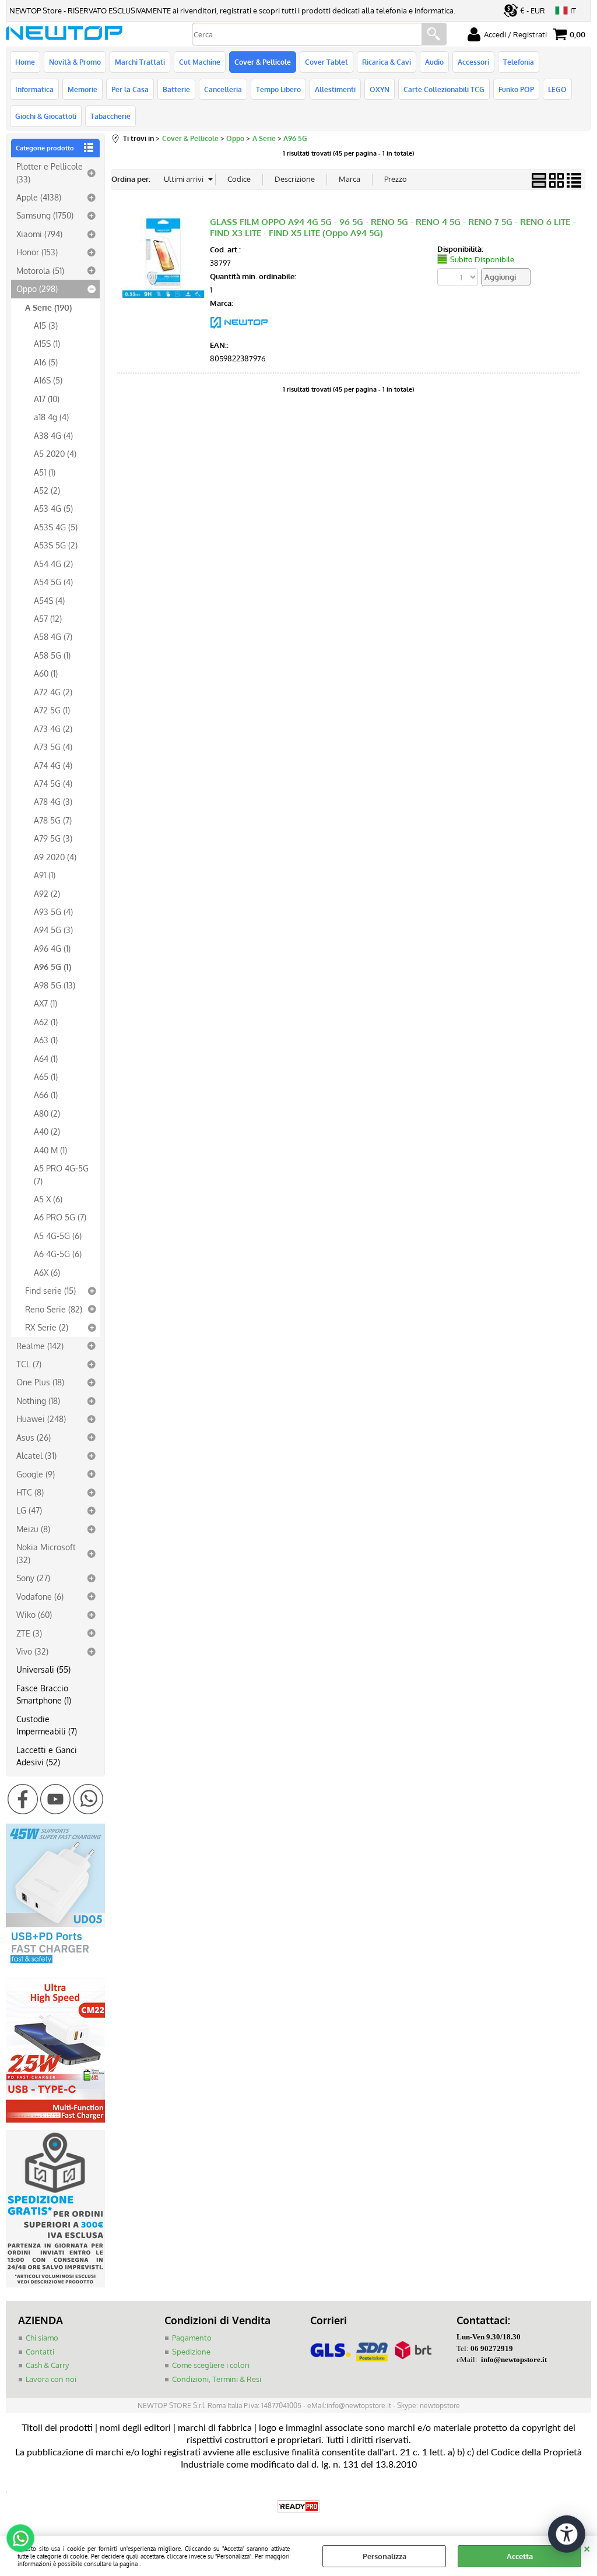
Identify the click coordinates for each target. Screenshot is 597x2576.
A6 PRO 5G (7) (60, 1217)
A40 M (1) (50, 1150)
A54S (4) (49, 600)
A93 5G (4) (53, 912)
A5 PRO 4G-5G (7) (61, 1174)
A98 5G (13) (55, 985)
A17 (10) (47, 399)
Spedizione (191, 2352)
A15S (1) (47, 343)
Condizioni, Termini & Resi (217, 2379)
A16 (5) (46, 362)
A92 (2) (47, 893)
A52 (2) (47, 490)
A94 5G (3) (53, 930)
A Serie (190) (48, 307)
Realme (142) (40, 1346)
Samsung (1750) (45, 215)
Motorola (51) (40, 270)
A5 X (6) (48, 1199)
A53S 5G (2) (56, 545)
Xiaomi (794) (39, 234)
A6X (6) (47, 1272)
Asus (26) (34, 1437)
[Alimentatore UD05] (55, 1966)
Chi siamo (42, 2338)
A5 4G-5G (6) (58, 1236)
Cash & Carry (47, 2365)
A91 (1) (45, 875)
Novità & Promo (75, 62)
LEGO (557, 89)
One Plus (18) (40, 1382)
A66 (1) (46, 1095)
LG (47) (29, 1510)
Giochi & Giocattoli (46, 116)
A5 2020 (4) (55, 453)
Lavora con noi (51, 2379)
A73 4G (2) (53, 729)
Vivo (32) (32, 1651)
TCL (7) (29, 1364)
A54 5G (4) (53, 582)
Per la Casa (130, 89)
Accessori (473, 62)
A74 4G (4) (53, 765)
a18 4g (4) (51, 417)
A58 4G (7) (53, 636)
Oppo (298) (37, 288)
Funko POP (516, 89)
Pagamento (192, 2338)
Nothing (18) (38, 1400)
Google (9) (36, 1474)
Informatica (34, 89)
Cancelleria (223, 89)
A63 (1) (46, 1040)
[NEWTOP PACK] (239, 332)
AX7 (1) (45, 1003)
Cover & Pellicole (263, 62)
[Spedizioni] (55, 2285)
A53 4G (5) (53, 508)
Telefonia (519, 62)
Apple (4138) (39, 197)
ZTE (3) (29, 1633)
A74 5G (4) (53, 783)
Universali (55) (43, 1669)
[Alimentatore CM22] (55, 2120)
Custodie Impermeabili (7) (47, 1725)
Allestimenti (335, 89)
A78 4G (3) (53, 801)
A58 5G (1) (52, 655)
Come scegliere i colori (211, 2365)
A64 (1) (46, 1058)
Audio (434, 62)
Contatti (40, 2352)
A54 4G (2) (53, 564)
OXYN (380, 89)
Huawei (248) (41, 1419)
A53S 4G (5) (56, 527)
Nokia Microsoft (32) (46, 1553)
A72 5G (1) (52, 710)
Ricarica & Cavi (387, 62)
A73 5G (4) (53, 747)
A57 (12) (48, 618)
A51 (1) (45, 472)
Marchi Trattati (140, 62)
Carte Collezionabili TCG (444, 89)
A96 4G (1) (52, 948)
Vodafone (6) (40, 1596)
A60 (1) (46, 673)
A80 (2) (47, 1113)
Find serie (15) (50, 1290)
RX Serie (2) (47, 1327)
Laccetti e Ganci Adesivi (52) (47, 1756)
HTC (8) (30, 1492)
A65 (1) (46, 1076)
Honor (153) (37, 252)
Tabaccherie (110, 116)
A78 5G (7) (53, 820)
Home (25, 62)
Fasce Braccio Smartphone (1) (44, 1694)
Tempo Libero (278, 89)
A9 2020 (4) (55, 857)
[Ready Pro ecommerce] (298, 2506)
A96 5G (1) (52, 966)
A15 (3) (46, 325)
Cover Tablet (326, 62)
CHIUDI (587, 2547)
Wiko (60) (34, 1614)
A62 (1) (46, 1022)
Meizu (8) (33, 1529)
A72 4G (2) (53, 692)
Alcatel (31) (36, 1455)
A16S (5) (48, 380)
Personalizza (384, 2556)
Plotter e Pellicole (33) (50, 172)
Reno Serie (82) (54, 1309)
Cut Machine (200, 62)
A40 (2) (47, 1131)
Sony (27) (33, 1578)
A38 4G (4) (53, 435)
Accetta (520, 2556)
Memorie (82, 89)
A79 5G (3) (53, 838)
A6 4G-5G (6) (58, 1254)
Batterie (176, 89)
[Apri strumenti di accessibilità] (567, 2534)
